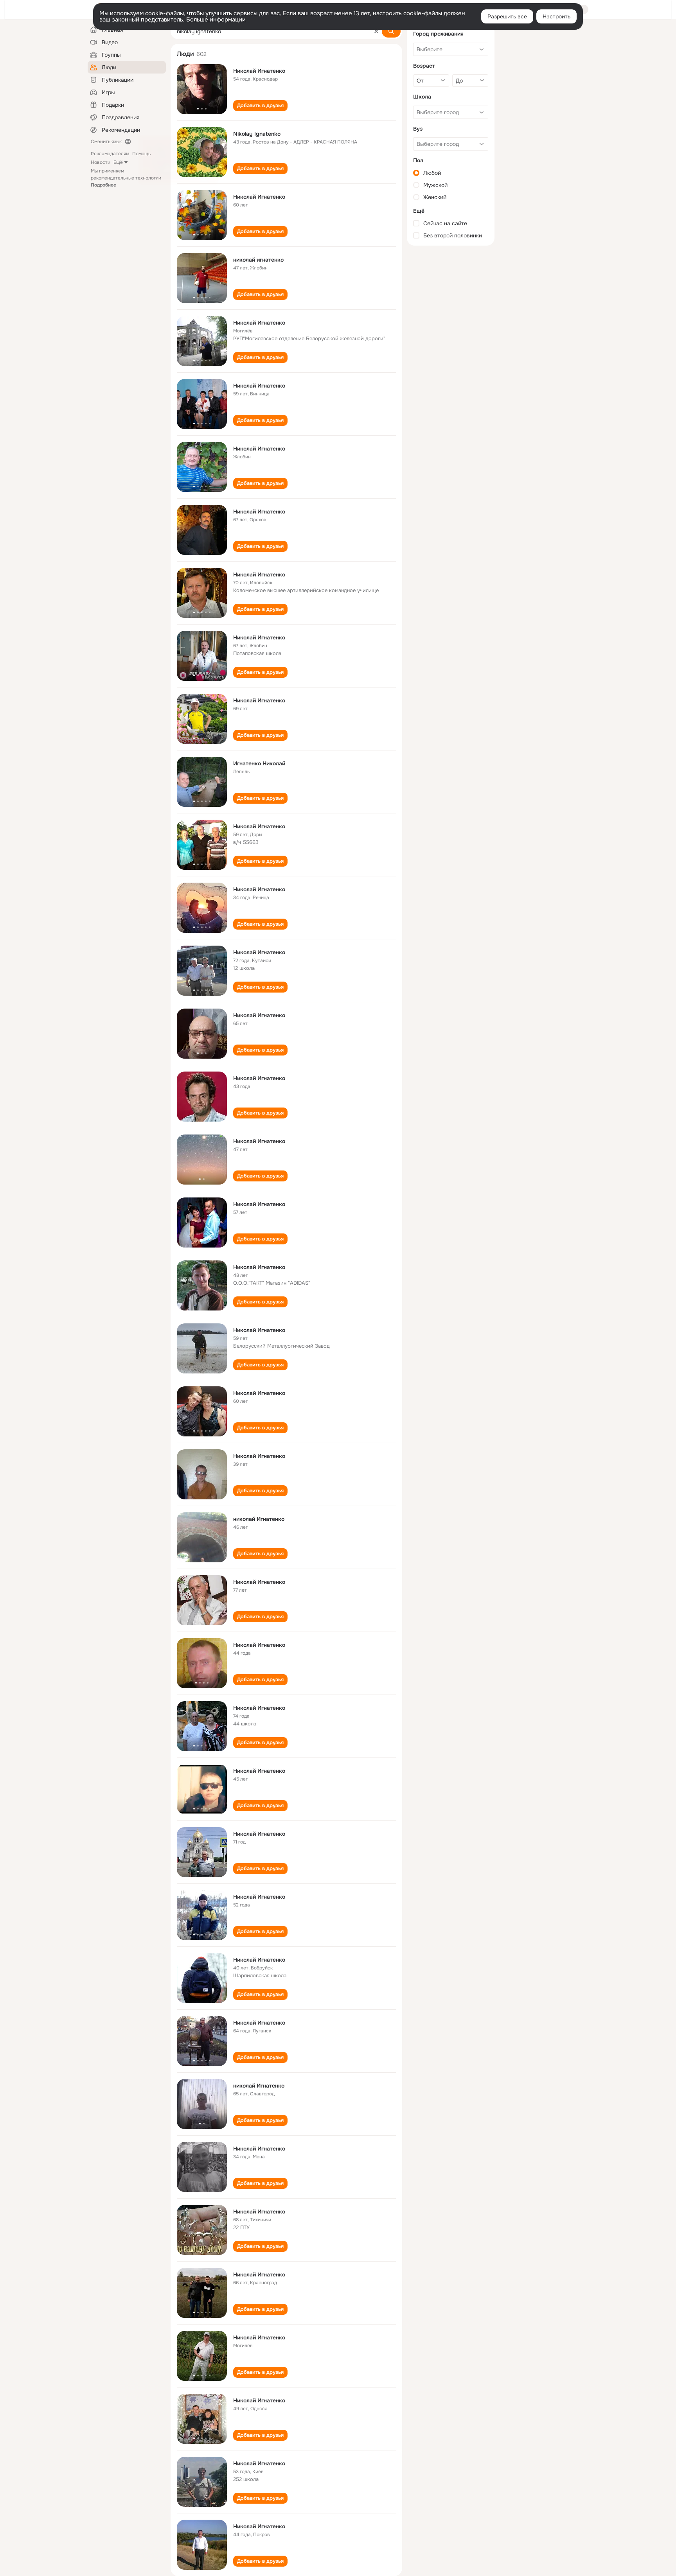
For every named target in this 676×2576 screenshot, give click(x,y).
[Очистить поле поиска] (376, 31)
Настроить (556, 16)
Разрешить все (507, 16)
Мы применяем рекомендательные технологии (126, 178)
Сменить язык (106, 142)
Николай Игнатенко (259, 71)
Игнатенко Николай (259, 763)
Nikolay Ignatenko (257, 134)
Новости (101, 162)
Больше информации (216, 20)
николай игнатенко (258, 260)
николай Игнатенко (259, 1519)
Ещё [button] (118, 162)
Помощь (141, 154)
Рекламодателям (110, 154)
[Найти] (391, 31)
